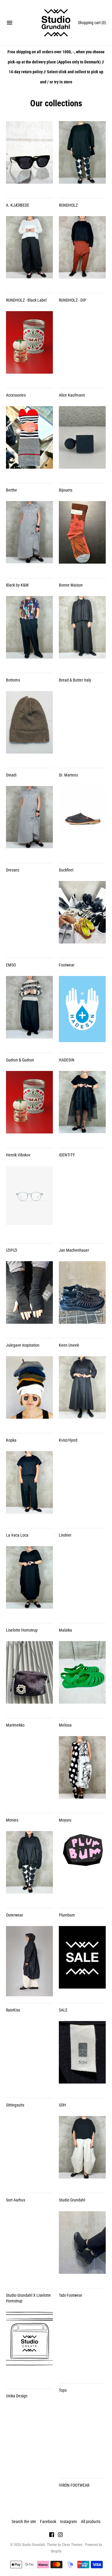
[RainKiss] (29, 1961)
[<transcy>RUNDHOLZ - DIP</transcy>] (82, 251)
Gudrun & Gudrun (20, 1060)
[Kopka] (29, 1391)
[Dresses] (29, 821)
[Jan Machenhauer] (82, 1201)
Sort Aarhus (16, 2200)
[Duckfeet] (82, 821)
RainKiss (13, 2010)
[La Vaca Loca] (29, 1486)
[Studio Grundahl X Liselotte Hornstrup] (29, 2246)
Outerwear (14, 1915)
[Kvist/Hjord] (82, 1391)
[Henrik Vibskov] (29, 1106)
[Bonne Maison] (82, 536)
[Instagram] (60, 2535)
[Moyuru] (82, 1771)
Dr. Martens (68, 775)
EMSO (11, 965)
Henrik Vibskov (18, 1155)
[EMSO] (29, 916)
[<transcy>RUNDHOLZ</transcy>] (82, 156)
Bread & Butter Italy (75, 680)
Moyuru (65, 1820)
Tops (63, 2390)
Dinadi (11, 775)
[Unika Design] (29, 2347)
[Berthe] (29, 441)
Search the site (24, 2522)
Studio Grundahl (72, 2200)
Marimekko (15, 1725)
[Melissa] (82, 1676)
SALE (63, 2010)
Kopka (11, 1440)
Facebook (48, 2522)
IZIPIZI (12, 1250)
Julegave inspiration (23, 1345)
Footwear (67, 965)
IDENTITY (67, 1155)
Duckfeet (66, 870)
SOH (62, 2105)
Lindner (65, 1535)
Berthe (11, 490)
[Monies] (29, 1771)
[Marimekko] (29, 1676)
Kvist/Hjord (68, 1440)
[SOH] (82, 2056)
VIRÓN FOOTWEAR (74, 2485)
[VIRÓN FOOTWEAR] (82, 2436)
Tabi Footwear (70, 2295)
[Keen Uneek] (82, 1296)
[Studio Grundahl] (56, 23)
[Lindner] (82, 1486)
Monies (12, 1820)
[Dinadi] (29, 726)
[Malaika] (82, 1581)
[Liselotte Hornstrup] (29, 1581)
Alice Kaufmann (72, 395)
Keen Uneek (69, 1345)
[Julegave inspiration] (29, 1296)
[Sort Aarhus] (29, 2151)
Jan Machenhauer (74, 1250)
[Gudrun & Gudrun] (29, 1011)
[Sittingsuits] (29, 2056)
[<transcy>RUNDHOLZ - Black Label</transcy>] (29, 251)
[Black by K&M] (29, 536)
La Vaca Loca (17, 1535)
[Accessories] (29, 346)
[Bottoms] (29, 631)
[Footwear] (82, 916)
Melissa (65, 1725)
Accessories (16, 395)
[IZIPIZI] (29, 1201)
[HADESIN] (82, 1011)
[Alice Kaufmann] (82, 346)
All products (91, 2522)
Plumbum (67, 1915)
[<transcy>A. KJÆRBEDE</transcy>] (29, 156)
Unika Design (17, 2396)
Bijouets (66, 490)
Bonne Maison (71, 585)
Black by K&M (17, 585)
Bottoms (13, 680)
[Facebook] (52, 2535)
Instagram (69, 2522)
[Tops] (82, 2341)
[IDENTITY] (82, 1106)
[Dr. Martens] (82, 726)
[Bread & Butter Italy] (82, 631)
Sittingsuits (15, 2105)
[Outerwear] (29, 1866)
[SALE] (82, 1961)
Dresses (13, 870)
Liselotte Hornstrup (22, 1630)
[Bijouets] (82, 441)
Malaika (65, 1630)
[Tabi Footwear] (82, 2246)
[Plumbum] (82, 1866)
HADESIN (67, 1060)
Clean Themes (73, 2545)
